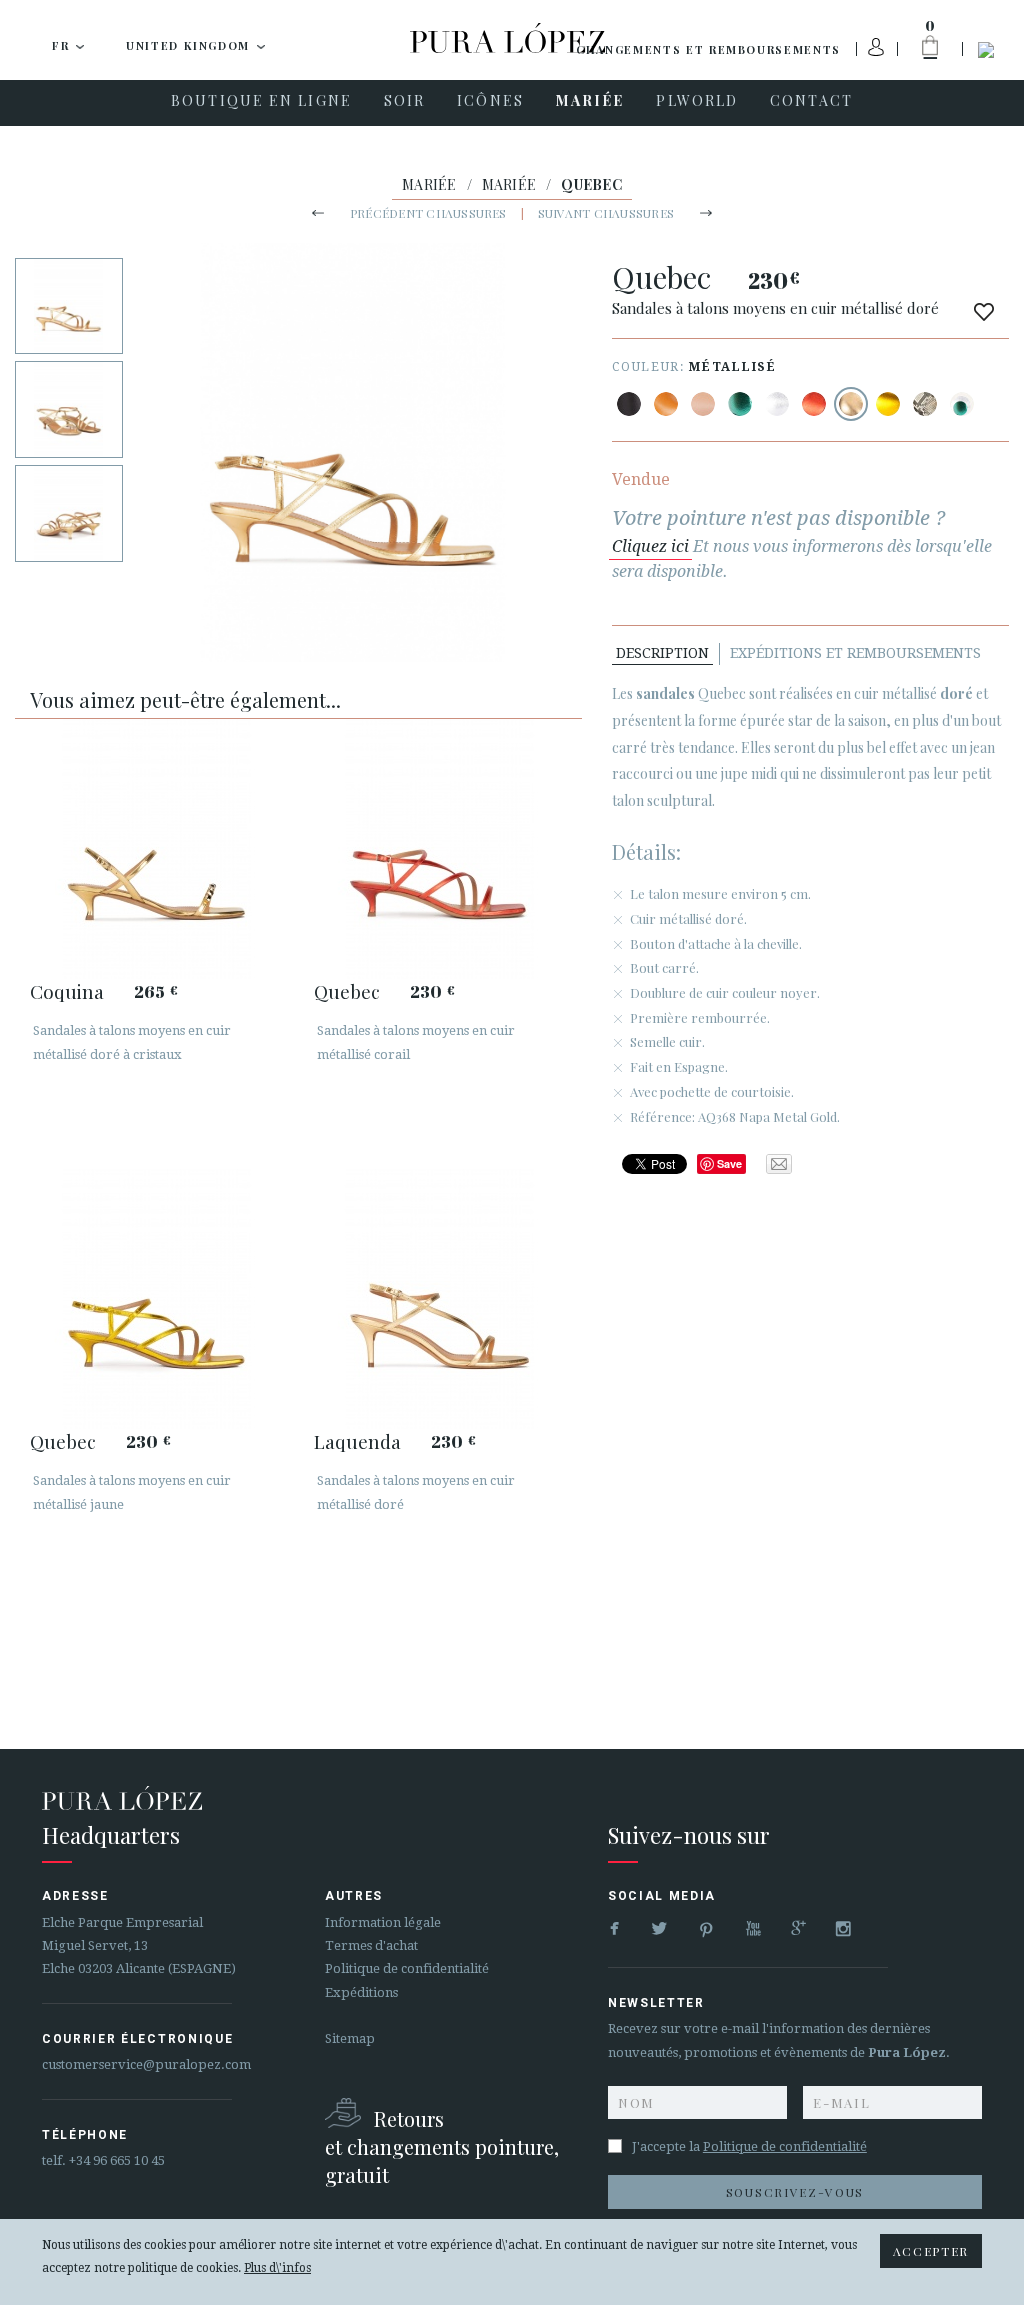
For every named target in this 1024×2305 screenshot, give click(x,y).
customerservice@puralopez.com (146, 2064)
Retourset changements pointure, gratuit (442, 2146)
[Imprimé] (925, 404)
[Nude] (703, 404)
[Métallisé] (740, 404)
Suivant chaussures (606, 213)
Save (729, 1163)
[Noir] (629, 404)
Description (662, 653)
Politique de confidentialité (407, 1968)
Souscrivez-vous (795, 2192)
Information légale (383, 1922)
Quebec (347, 991)
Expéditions (361, 1992)
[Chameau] (666, 404)
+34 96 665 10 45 (117, 2160)
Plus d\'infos (277, 2268)
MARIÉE (429, 184)
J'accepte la (749, 2146)
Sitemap (350, 2038)
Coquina (67, 991)
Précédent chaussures (428, 213)
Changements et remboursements (708, 49)
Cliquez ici (650, 546)
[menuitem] (261, 103)
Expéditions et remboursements (855, 653)
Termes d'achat (371, 1945)
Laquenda (357, 1441)
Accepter (931, 2251)
